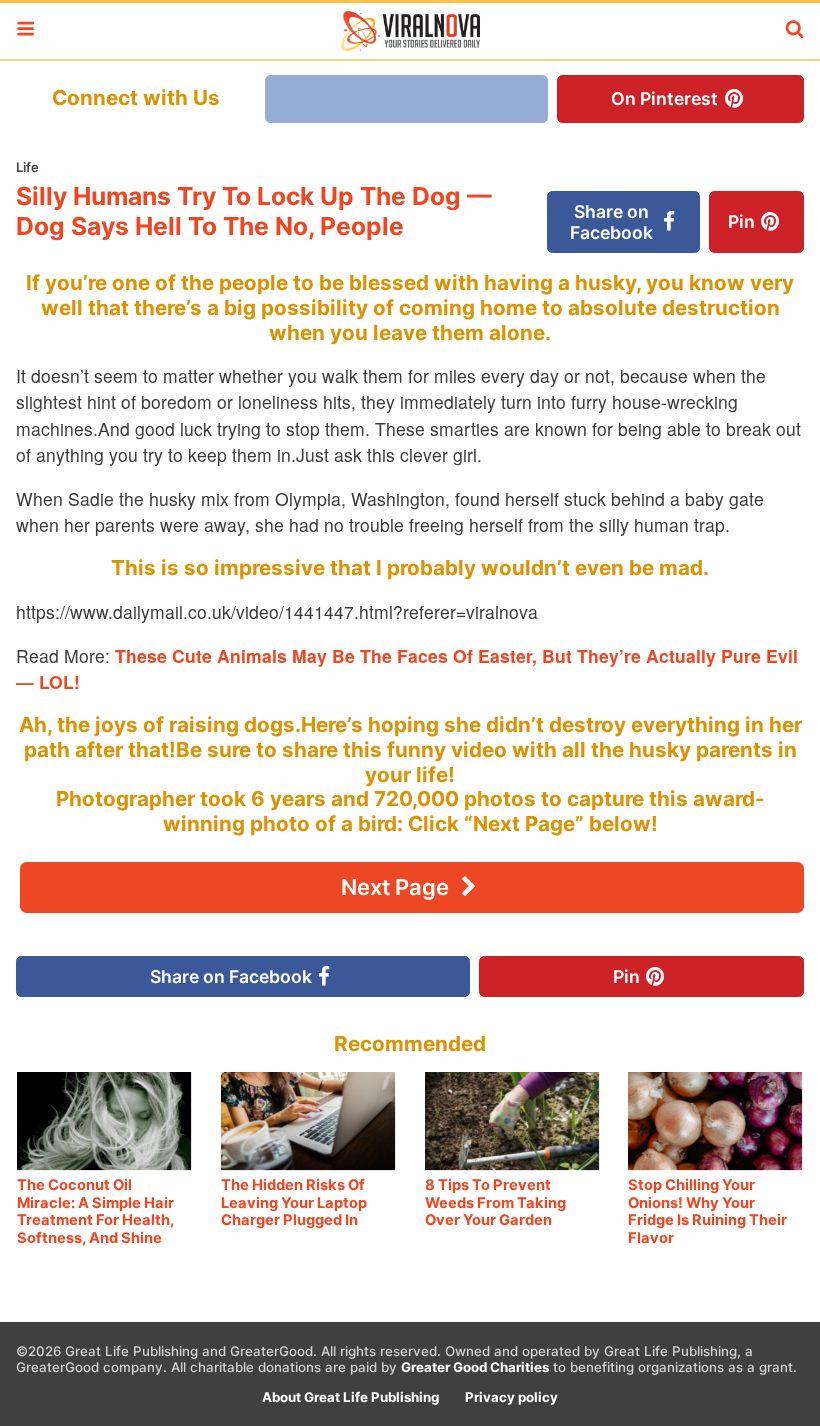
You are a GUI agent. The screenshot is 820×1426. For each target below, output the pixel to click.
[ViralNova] (410, 31)
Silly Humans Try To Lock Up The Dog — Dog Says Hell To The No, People (254, 211)
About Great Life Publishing (350, 1397)
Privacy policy (511, 1397)
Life (27, 167)
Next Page (397, 887)
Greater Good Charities (475, 1367)
